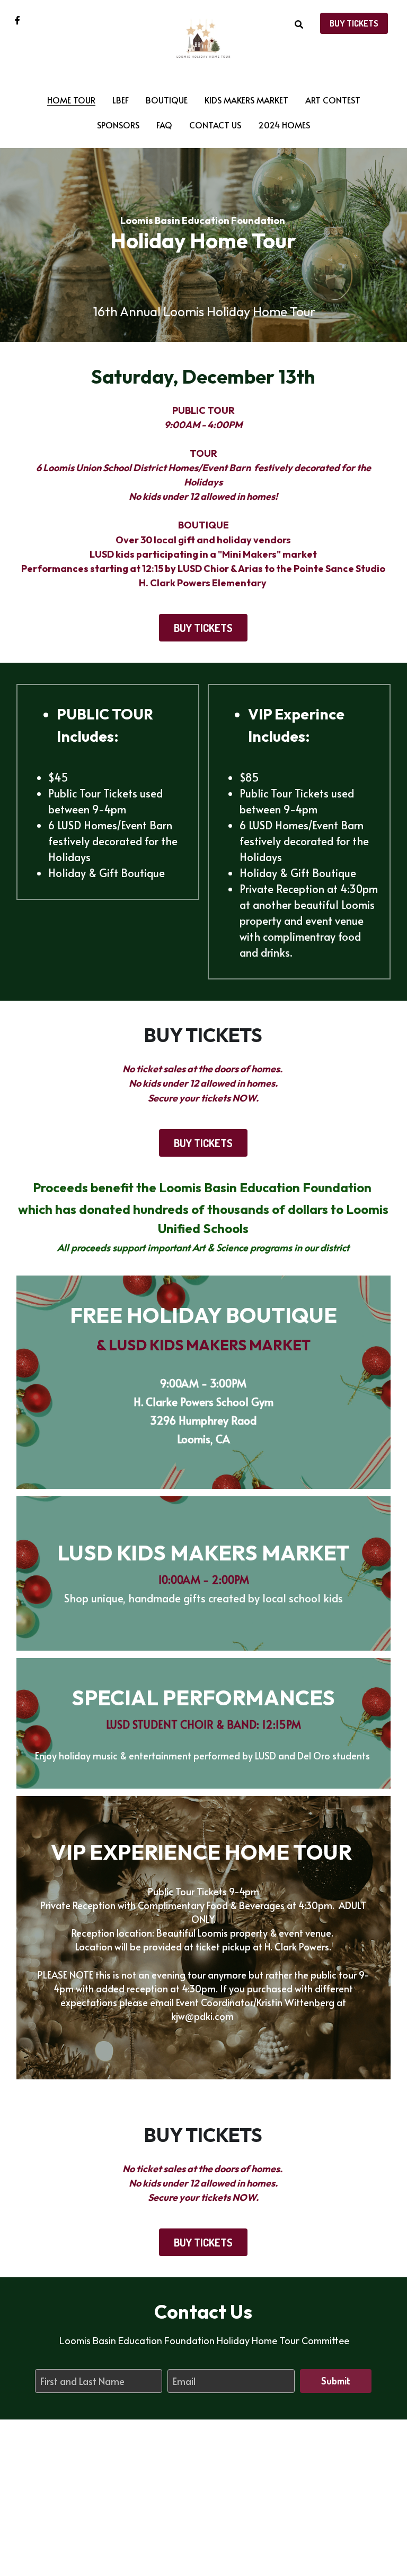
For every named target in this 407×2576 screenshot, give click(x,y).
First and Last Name (82, 2381)
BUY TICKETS (354, 23)
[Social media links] (17, 20)
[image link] (204, 36)
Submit (336, 2381)
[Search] (299, 24)
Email (184, 2381)
